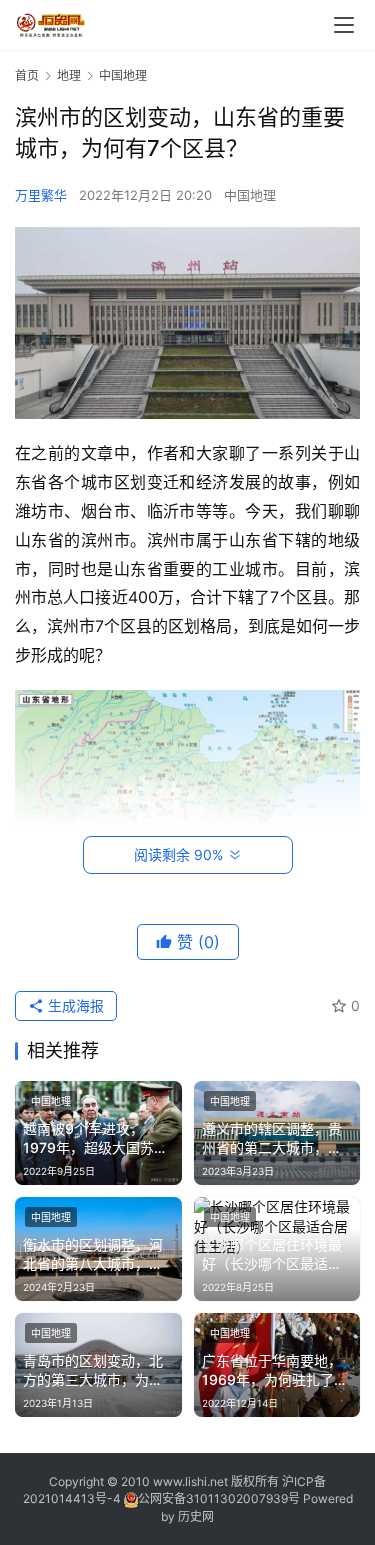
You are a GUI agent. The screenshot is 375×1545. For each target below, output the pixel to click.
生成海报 (74, 1005)
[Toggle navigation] (344, 25)
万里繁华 (41, 195)
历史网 (196, 1516)
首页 (27, 75)
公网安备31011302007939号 (219, 1498)
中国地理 (250, 195)
